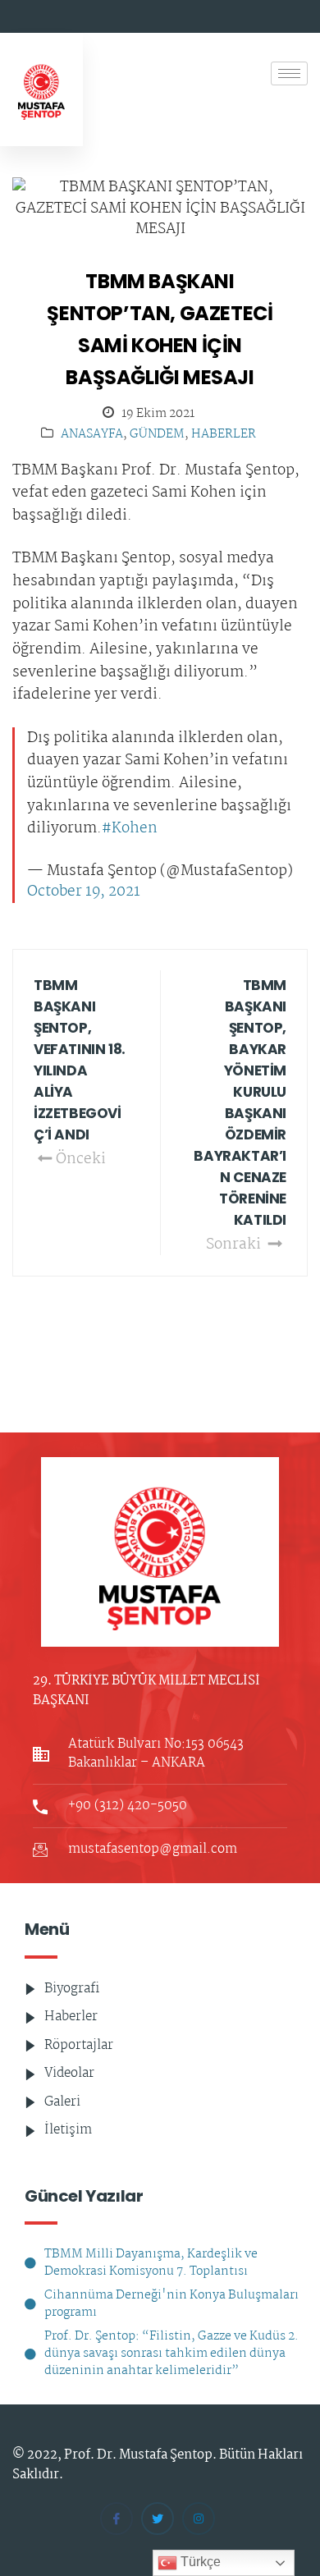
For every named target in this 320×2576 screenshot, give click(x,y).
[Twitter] (158, 2519)
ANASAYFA (92, 435)
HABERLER (224, 435)
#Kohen (130, 829)
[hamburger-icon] (289, 73)
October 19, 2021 (84, 892)
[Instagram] (199, 2519)
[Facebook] (117, 2519)
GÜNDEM (157, 435)
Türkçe (199, 2562)
